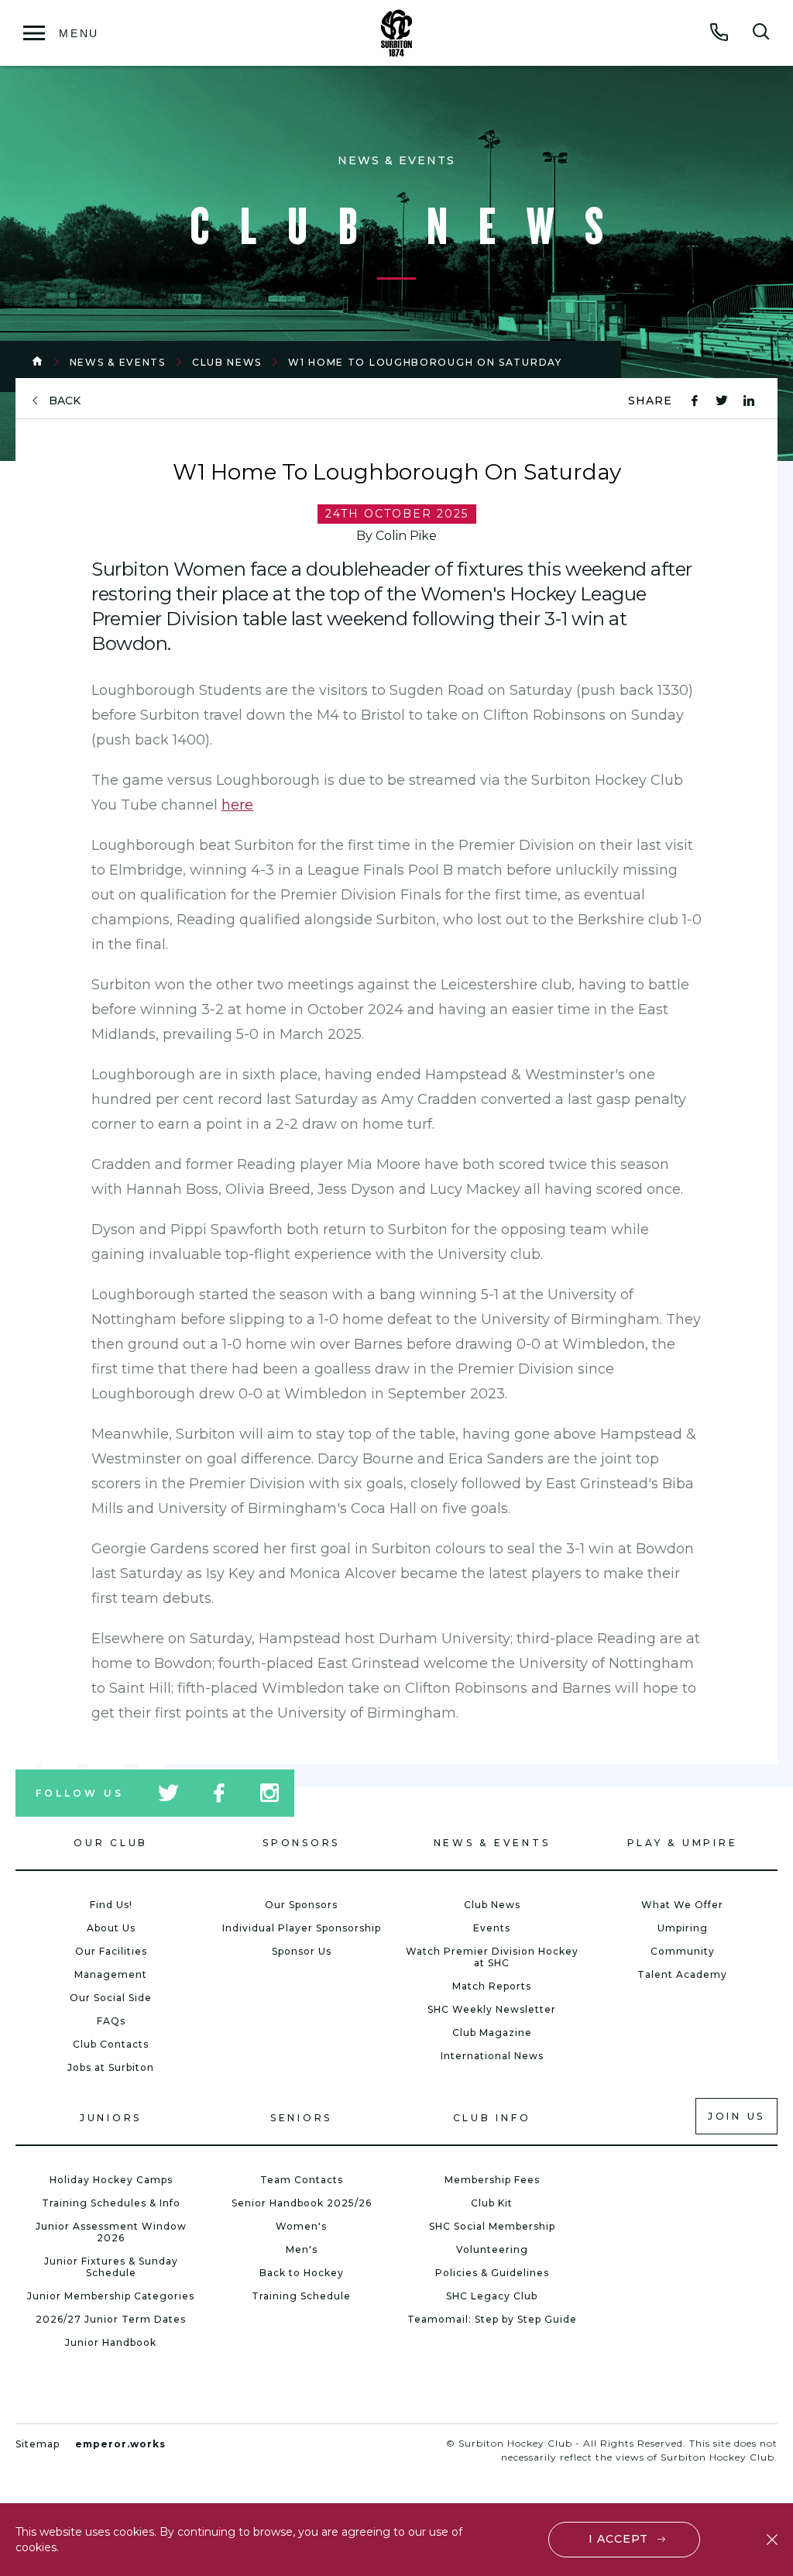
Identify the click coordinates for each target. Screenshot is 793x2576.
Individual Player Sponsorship (302, 1928)
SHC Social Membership (492, 2226)
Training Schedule (301, 2296)
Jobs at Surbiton (111, 2067)
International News (492, 2056)
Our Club (111, 1843)
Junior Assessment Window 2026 (111, 2232)
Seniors (301, 2118)
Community (683, 1951)
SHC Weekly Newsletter (492, 2009)
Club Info (492, 2118)
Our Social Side (111, 1998)
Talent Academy (682, 1974)
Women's (301, 2226)
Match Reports (492, 1986)
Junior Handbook (111, 2342)
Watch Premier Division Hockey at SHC (492, 1957)
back (65, 401)
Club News (227, 362)
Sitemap (38, 2444)
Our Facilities (111, 1951)
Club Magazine (492, 2033)
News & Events (118, 362)
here (237, 805)
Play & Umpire (683, 1843)
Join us (736, 2116)
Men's (302, 2249)
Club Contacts (111, 2044)
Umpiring (683, 1928)
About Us (111, 1928)
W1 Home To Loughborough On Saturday (425, 362)
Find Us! (111, 1905)
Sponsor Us (302, 1951)
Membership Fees (492, 2180)
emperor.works (120, 2444)
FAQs (111, 2021)
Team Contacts (302, 2180)
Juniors (111, 2118)
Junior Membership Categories (111, 2296)
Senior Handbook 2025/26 (302, 2203)
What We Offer (682, 1905)
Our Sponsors (301, 1905)
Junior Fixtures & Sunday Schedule (111, 2267)
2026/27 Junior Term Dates (111, 2319)
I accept (618, 2539)
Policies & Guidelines (492, 2273)
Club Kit (492, 2203)
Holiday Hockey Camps (111, 2180)
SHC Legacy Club (492, 2296)
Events (492, 1928)
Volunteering (492, 2249)
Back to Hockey (302, 2273)
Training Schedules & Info (111, 2203)
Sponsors (301, 1843)
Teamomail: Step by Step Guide (492, 2319)
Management (111, 1974)
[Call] (719, 32)
